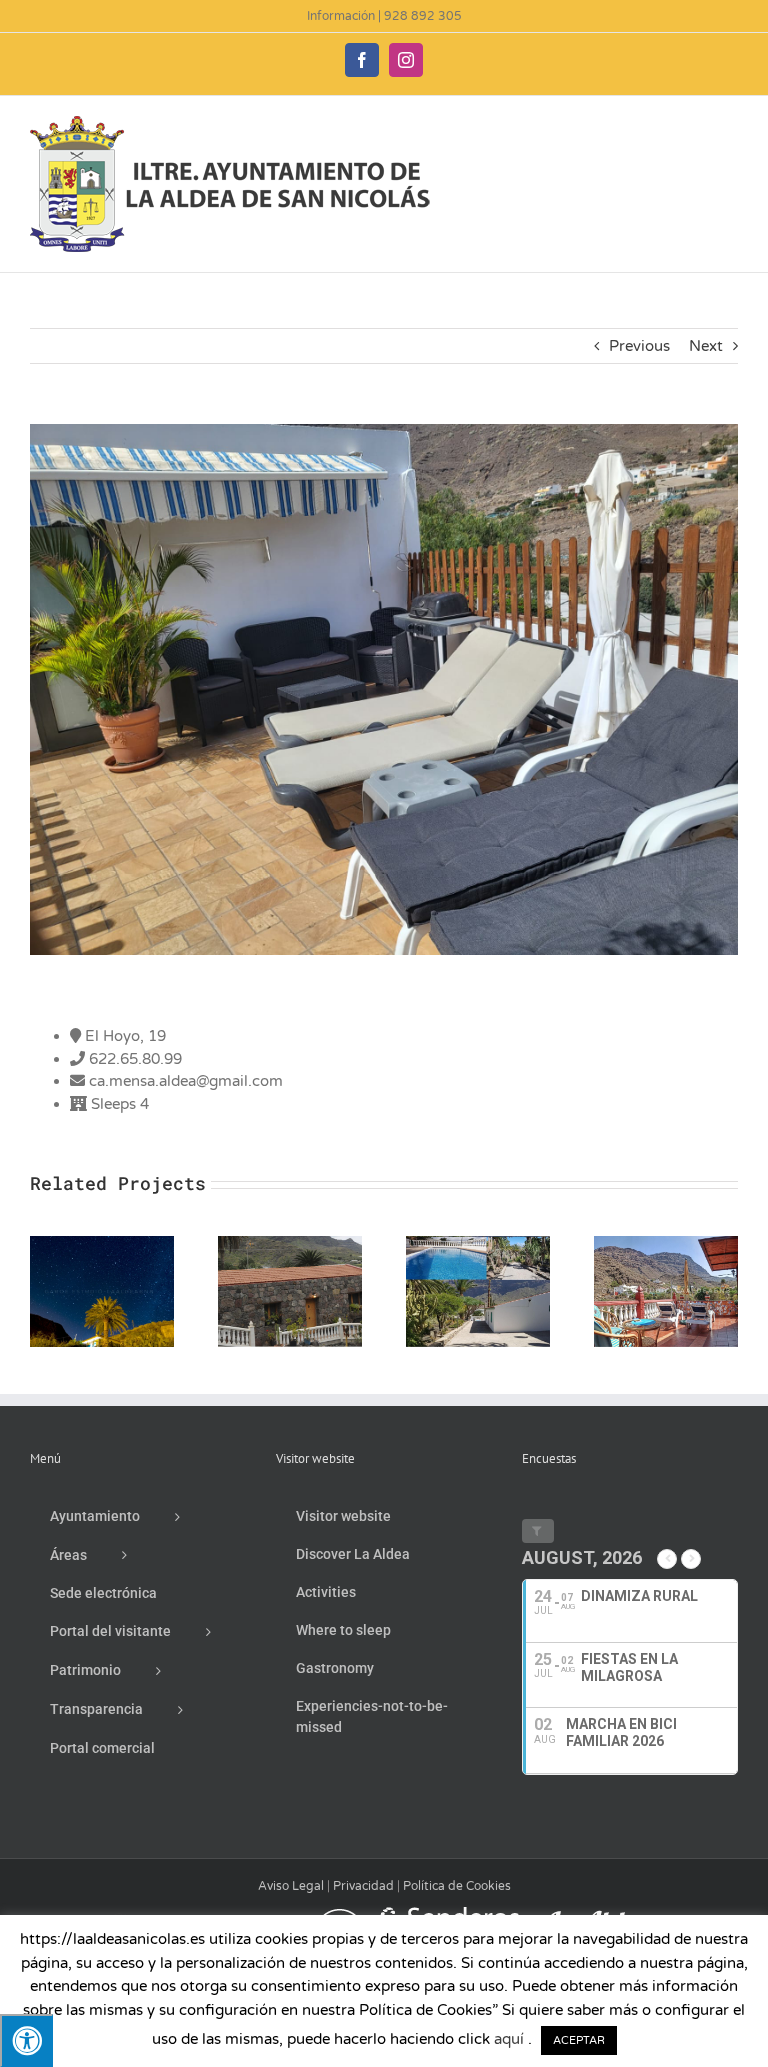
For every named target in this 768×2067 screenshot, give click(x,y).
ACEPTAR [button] (579, 2040)
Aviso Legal (291, 1886)
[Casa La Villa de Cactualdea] (478, 1245)
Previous (639, 346)
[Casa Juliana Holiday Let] (666, 1245)
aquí (509, 2039)
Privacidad (363, 1886)
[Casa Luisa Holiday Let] (290, 1245)
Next (706, 346)
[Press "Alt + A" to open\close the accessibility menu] (26, 2040)
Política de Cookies (457, 1886)
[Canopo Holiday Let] (102, 1245)
